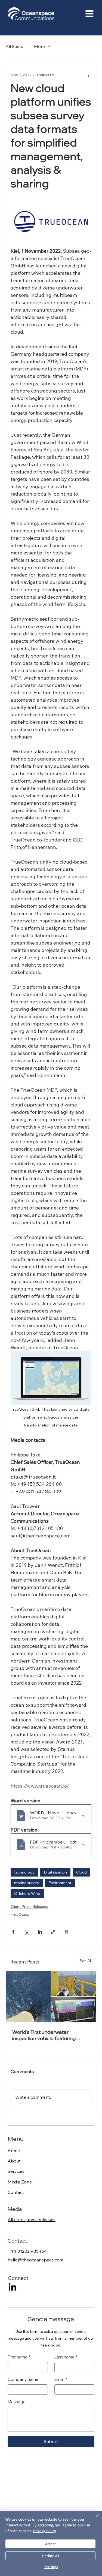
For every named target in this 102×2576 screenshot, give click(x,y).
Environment (60, 1883)
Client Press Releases (29, 1907)
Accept (50, 2544)
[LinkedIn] (12, 2287)
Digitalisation (55, 1872)
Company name (23, 2379)
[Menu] (72, 14)
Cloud (81, 1872)
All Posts (14, 46)
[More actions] (88, 75)
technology (24, 1872)
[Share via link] (53, 1932)
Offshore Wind (27, 1893)
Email (61, 2379)
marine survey (27, 1883)
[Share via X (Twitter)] (27, 1932)
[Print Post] (67, 1932)
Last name (66, 2357)
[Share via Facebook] (13, 1932)
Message (17, 2402)
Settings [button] (51, 2567)
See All (86, 1961)
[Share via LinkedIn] (40, 1932)
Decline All (51, 2556)
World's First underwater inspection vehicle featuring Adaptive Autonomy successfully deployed (50, 2035)
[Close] (94, 2518)
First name (19, 2357)
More (39, 46)
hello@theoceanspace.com (35, 2260)
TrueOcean (21, 1914)
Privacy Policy (45, 2531)
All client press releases (32, 2219)
